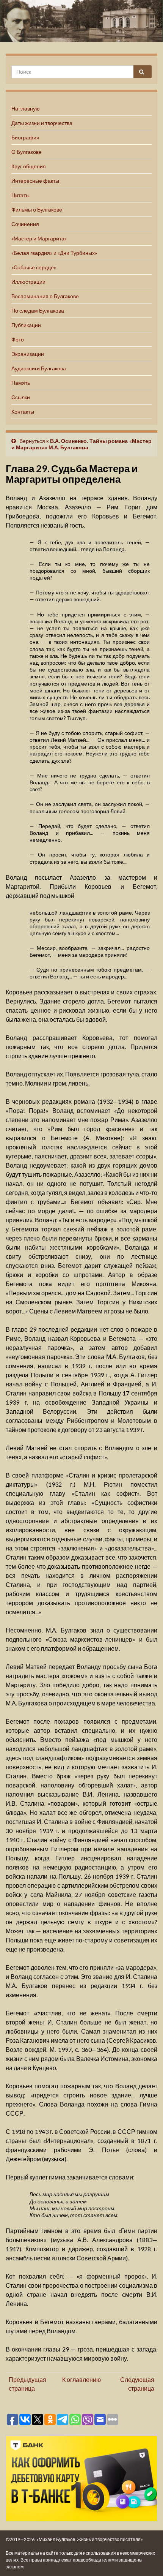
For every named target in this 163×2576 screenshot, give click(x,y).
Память (21, 383)
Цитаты (20, 195)
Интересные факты (35, 181)
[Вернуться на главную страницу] (81, 21)
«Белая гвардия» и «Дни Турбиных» (54, 253)
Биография (25, 137)
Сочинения (25, 224)
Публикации (26, 325)
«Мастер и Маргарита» (39, 238)
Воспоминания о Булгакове (45, 296)
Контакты (23, 412)
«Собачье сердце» (34, 267)
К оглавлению (81, 2379)
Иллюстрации (28, 282)
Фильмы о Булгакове (37, 209)
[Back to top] (146, 2559)
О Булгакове (27, 152)
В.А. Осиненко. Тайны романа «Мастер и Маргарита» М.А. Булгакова (81, 444)
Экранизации (28, 354)
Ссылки (21, 397)
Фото (18, 339)
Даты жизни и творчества (42, 123)
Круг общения (29, 166)
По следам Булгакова (38, 311)
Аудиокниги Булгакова (39, 368)
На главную (26, 108)
